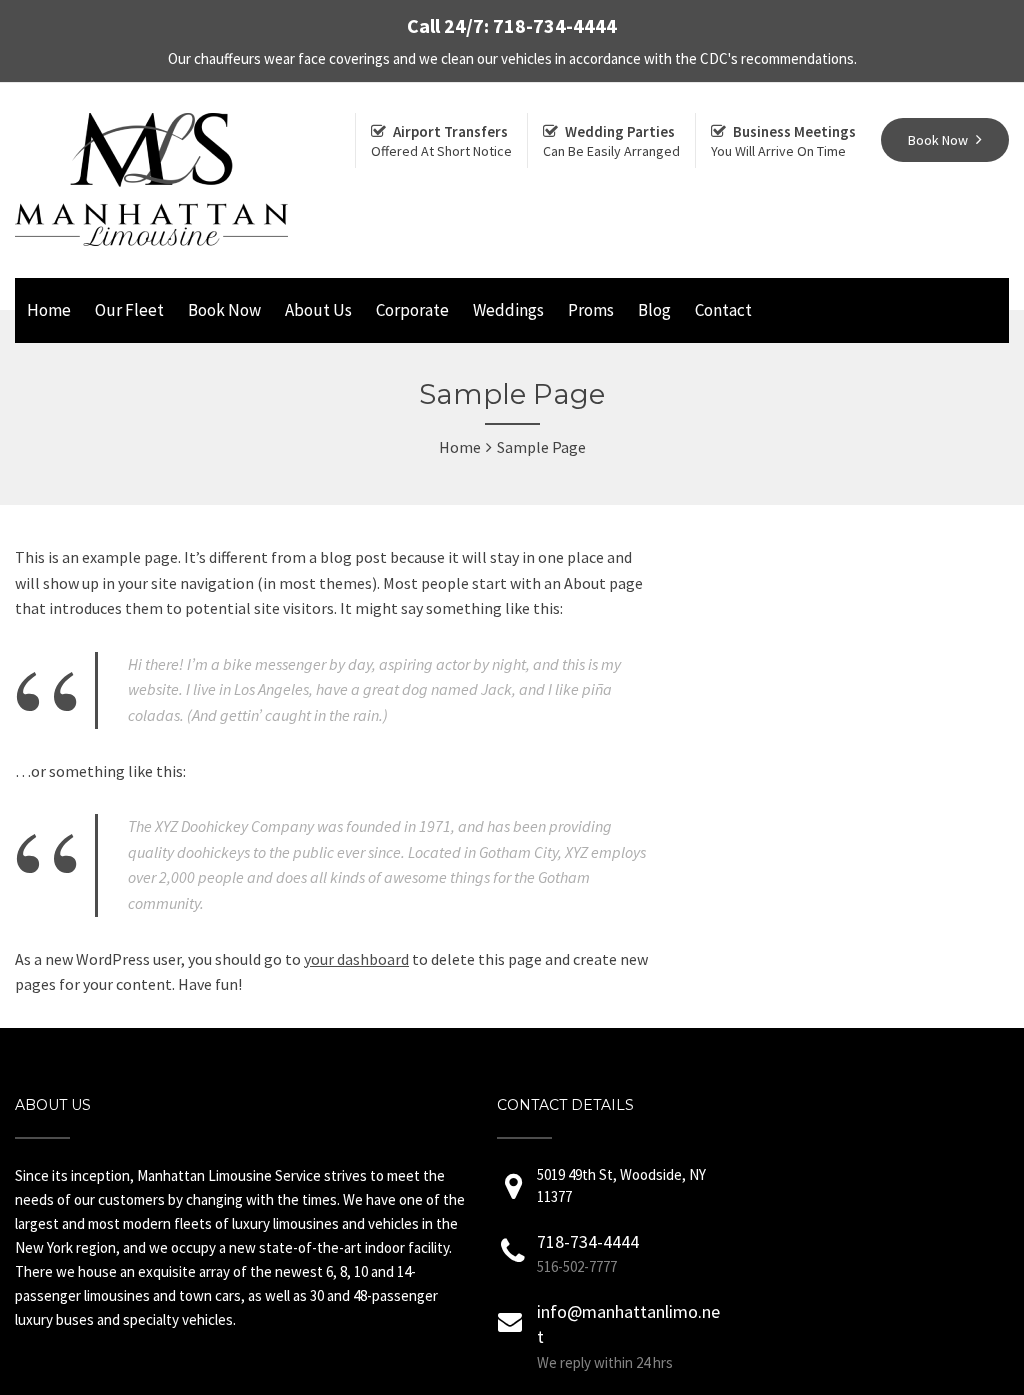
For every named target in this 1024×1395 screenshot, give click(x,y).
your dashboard (356, 959)
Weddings (508, 310)
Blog (654, 310)
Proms (591, 310)
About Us (318, 310)
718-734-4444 (588, 1241)
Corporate (412, 310)
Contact (723, 310)
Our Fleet (129, 310)
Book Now (224, 310)
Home (49, 310)
